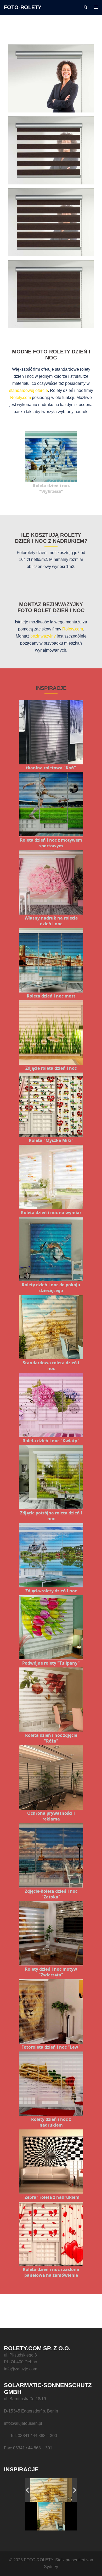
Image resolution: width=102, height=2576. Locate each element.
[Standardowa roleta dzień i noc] (48, 2490)
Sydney (51, 2567)
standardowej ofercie (29, 390)
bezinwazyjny (43, 636)
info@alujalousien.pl (23, 2423)
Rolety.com (21, 398)
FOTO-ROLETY (23, 7)
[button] (85, 7)
